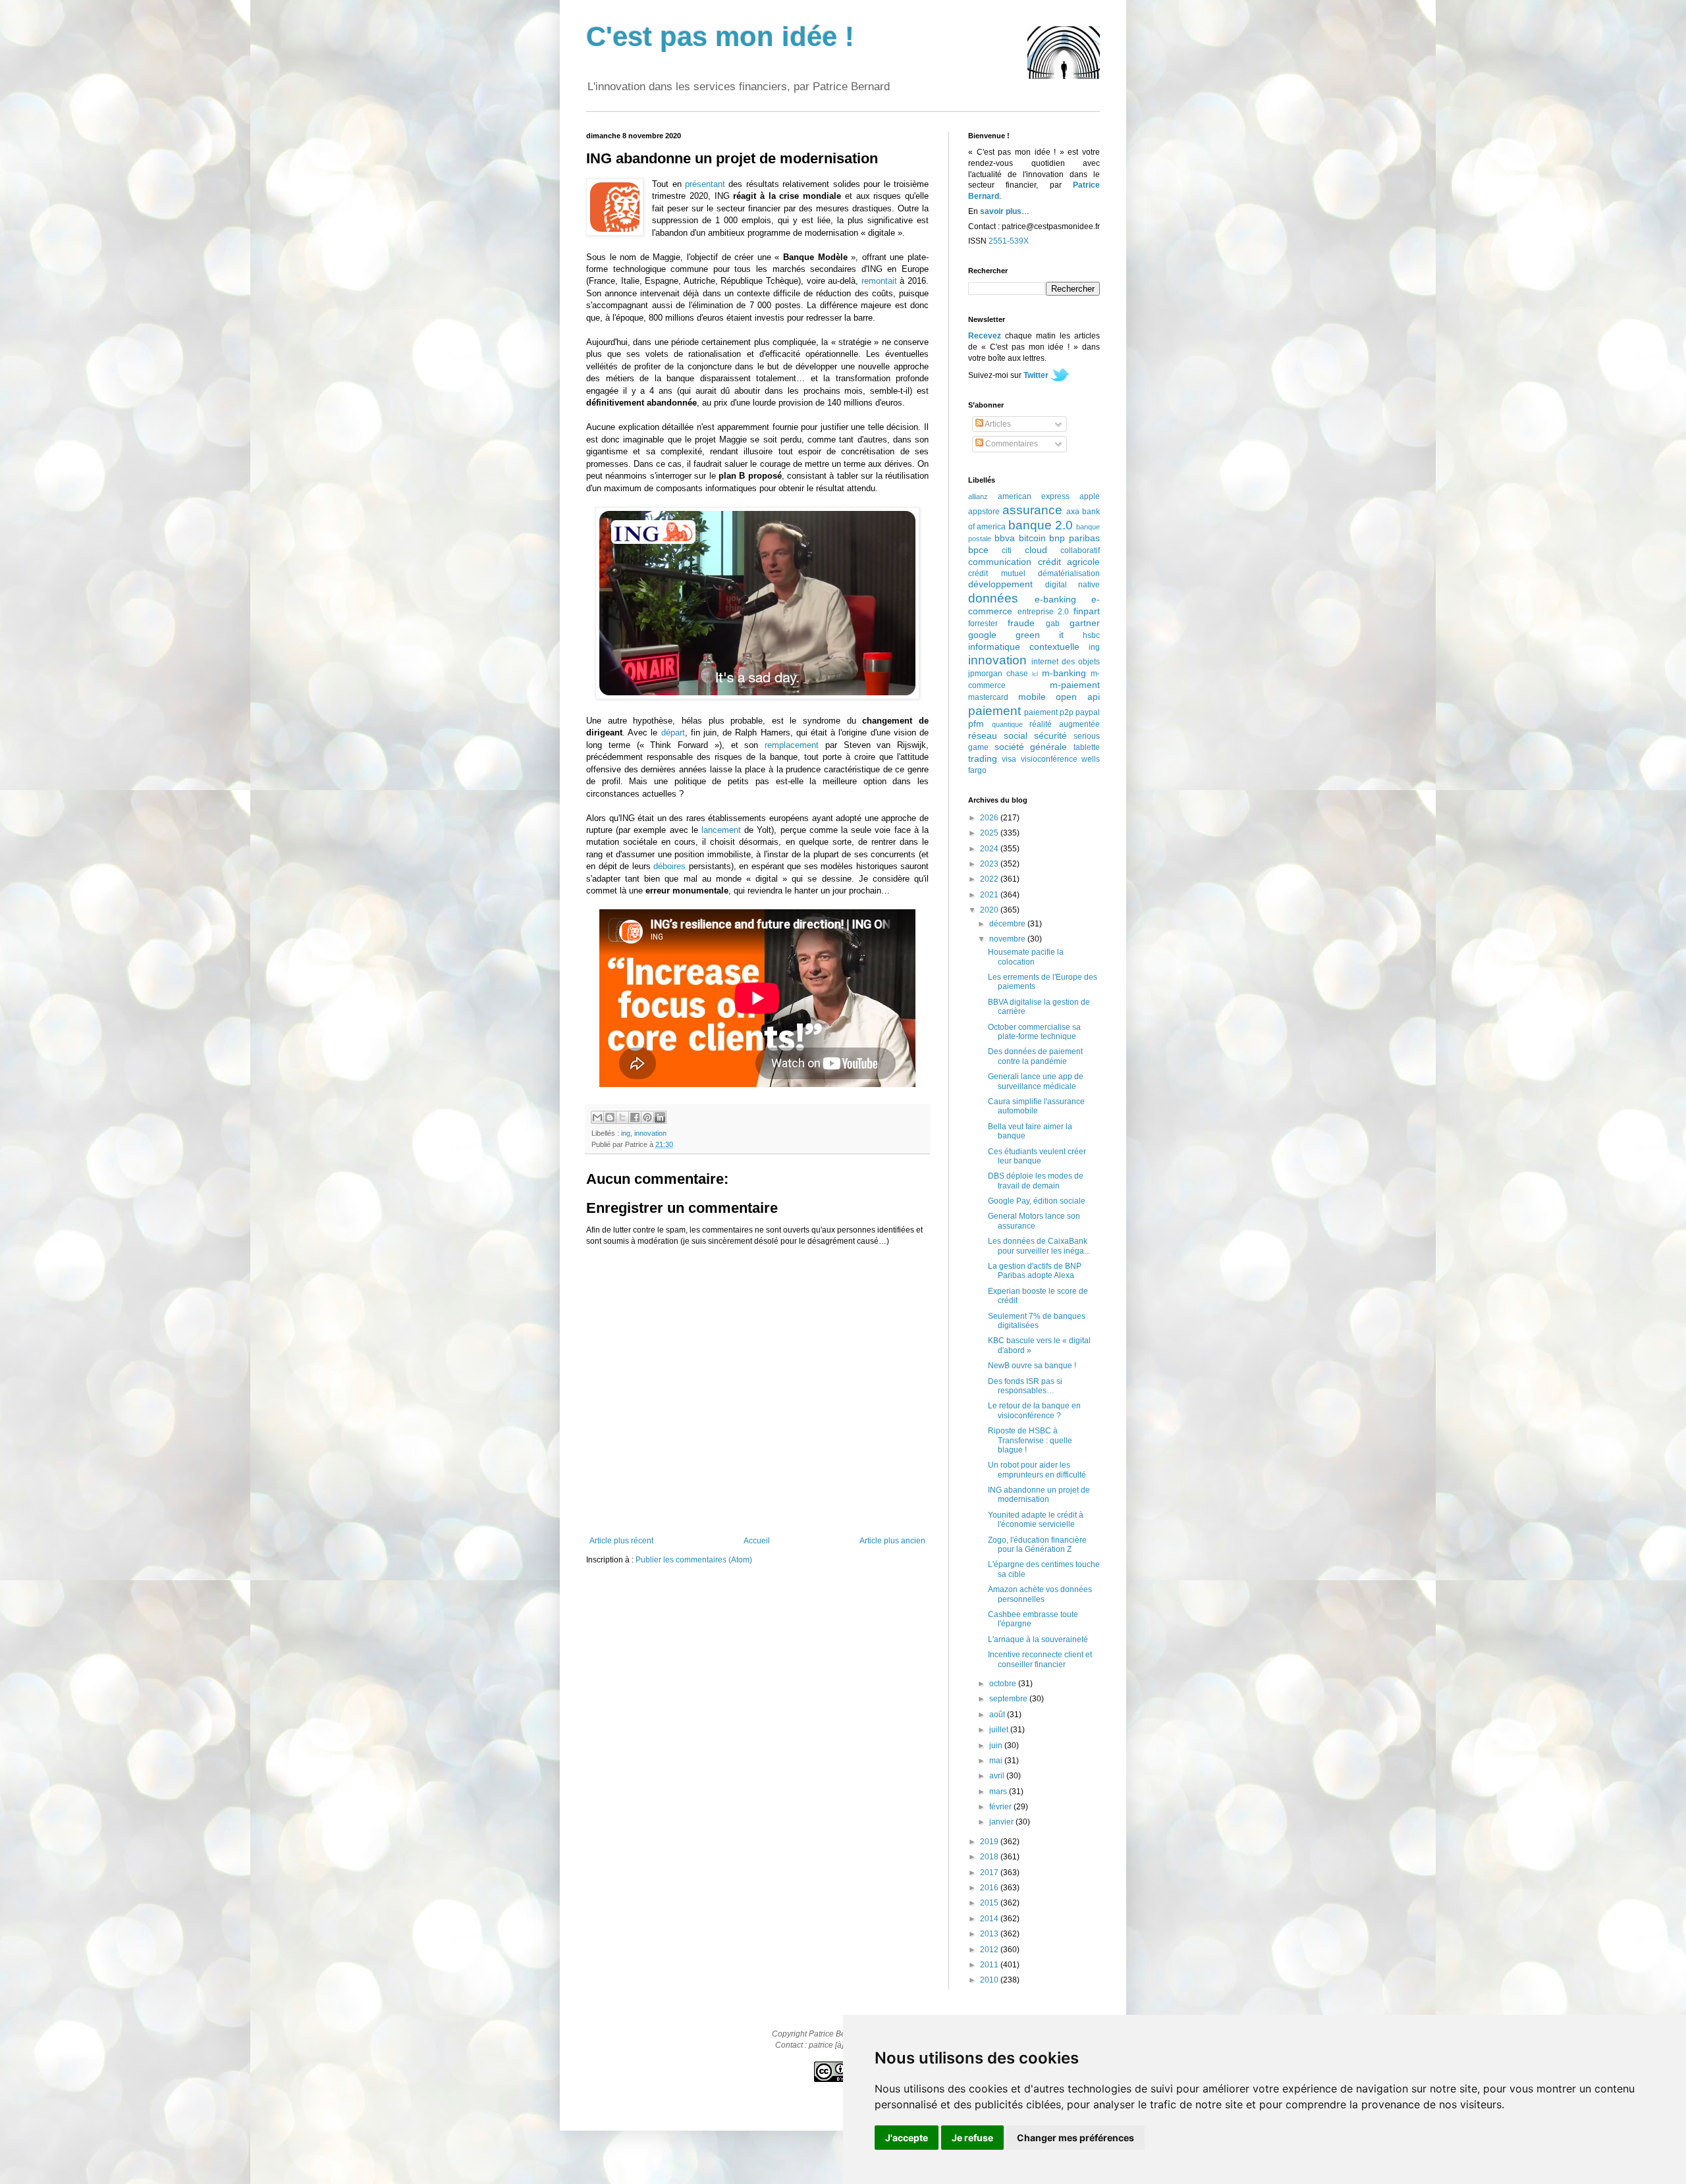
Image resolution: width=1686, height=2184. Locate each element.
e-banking (1055, 599)
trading (983, 759)
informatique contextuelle (1024, 647)
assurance (1032, 510)
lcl (1035, 674)
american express (1034, 496)
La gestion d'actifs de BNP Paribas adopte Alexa (1035, 1271)
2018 (990, 1857)
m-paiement (1075, 685)
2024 (990, 849)
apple (1090, 496)
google (982, 635)
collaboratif (1080, 550)
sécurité (1050, 735)
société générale (1031, 747)
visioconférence (1049, 759)
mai (997, 1761)
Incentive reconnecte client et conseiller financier (1040, 1659)
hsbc (1091, 635)
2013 (990, 1934)
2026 (990, 818)
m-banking (1064, 673)
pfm (976, 724)
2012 (990, 1950)
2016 (990, 1888)
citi (1007, 550)
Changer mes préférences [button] (1075, 2138)
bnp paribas (1074, 538)
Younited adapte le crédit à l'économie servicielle (1036, 1520)
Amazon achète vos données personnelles (1040, 1594)
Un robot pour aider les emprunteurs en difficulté (1037, 1470)
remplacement (792, 745)
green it (1040, 635)
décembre (1008, 924)
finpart (1087, 611)
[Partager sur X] (622, 1117)
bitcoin (1032, 538)
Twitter (1036, 375)
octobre (1004, 1684)
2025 (990, 833)
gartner (1085, 623)
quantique (1007, 724)
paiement (994, 711)
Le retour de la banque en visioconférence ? (1034, 1410)
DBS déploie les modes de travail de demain (1036, 1181)
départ (673, 732)
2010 (990, 1980)
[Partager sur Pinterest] (647, 1117)
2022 (990, 879)
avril (998, 1776)
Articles (997, 424)
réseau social (998, 735)
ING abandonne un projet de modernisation (1039, 1495)
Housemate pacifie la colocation (1026, 957)
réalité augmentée (1065, 724)
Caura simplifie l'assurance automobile (1036, 1106)
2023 (990, 864)
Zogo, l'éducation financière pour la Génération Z (1037, 1545)
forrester (983, 624)
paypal (1088, 712)
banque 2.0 (1041, 525)
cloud (1036, 550)
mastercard (988, 697)
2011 (990, 1965)
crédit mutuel (997, 573)
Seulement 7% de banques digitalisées (1037, 1321)
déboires (669, 866)
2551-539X (1009, 241)
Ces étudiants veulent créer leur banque (1037, 1156)
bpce (978, 550)
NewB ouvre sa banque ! (1032, 1366)
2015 (990, 1903)
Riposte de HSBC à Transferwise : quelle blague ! (1030, 1440)
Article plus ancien (892, 1541)
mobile (1032, 697)
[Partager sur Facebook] (635, 1117)
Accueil (757, 1541)
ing (626, 1133)
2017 (990, 1873)
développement (1000, 584)
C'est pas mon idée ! (720, 37)
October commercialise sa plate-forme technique (1034, 1032)
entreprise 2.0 (1044, 612)
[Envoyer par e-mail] (597, 1117)
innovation (650, 1133)
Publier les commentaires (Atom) (694, 1560)
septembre (1009, 1699)
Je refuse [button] (972, 2138)
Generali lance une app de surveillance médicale (1036, 1081)
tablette (1087, 747)
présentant (705, 184)
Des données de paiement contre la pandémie (1035, 1056)
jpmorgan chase (998, 674)
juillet (1000, 1730)
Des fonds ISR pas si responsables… (1025, 1386)
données (993, 598)
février (1001, 1807)
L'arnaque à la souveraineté (1038, 1639)
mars (999, 1792)
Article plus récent (621, 1541)
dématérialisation (1069, 573)
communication (1000, 562)
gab (1053, 624)
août (998, 1715)
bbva (1005, 538)
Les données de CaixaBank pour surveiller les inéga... (1039, 1246)
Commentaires (1011, 444)
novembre (1008, 939)
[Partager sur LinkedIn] (660, 1117)
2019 (990, 1842)
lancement (721, 830)
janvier (1002, 1822)
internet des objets (1066, 662)
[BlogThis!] (610, 1117)
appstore (984, 512)
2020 (990, 910)
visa (1009, 759)
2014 (990, 1919)
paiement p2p (1049, 712)
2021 (990, 895)
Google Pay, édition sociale (1037, 1201)
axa (1073, 512)
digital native (1073, 585)
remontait (879, 281)
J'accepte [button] (907, 2138)
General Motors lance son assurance (1034, 1221)
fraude (1021, 623)
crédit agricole (1069, 562)
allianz (978, 496)
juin (997, 1745)
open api (1078, 697)
